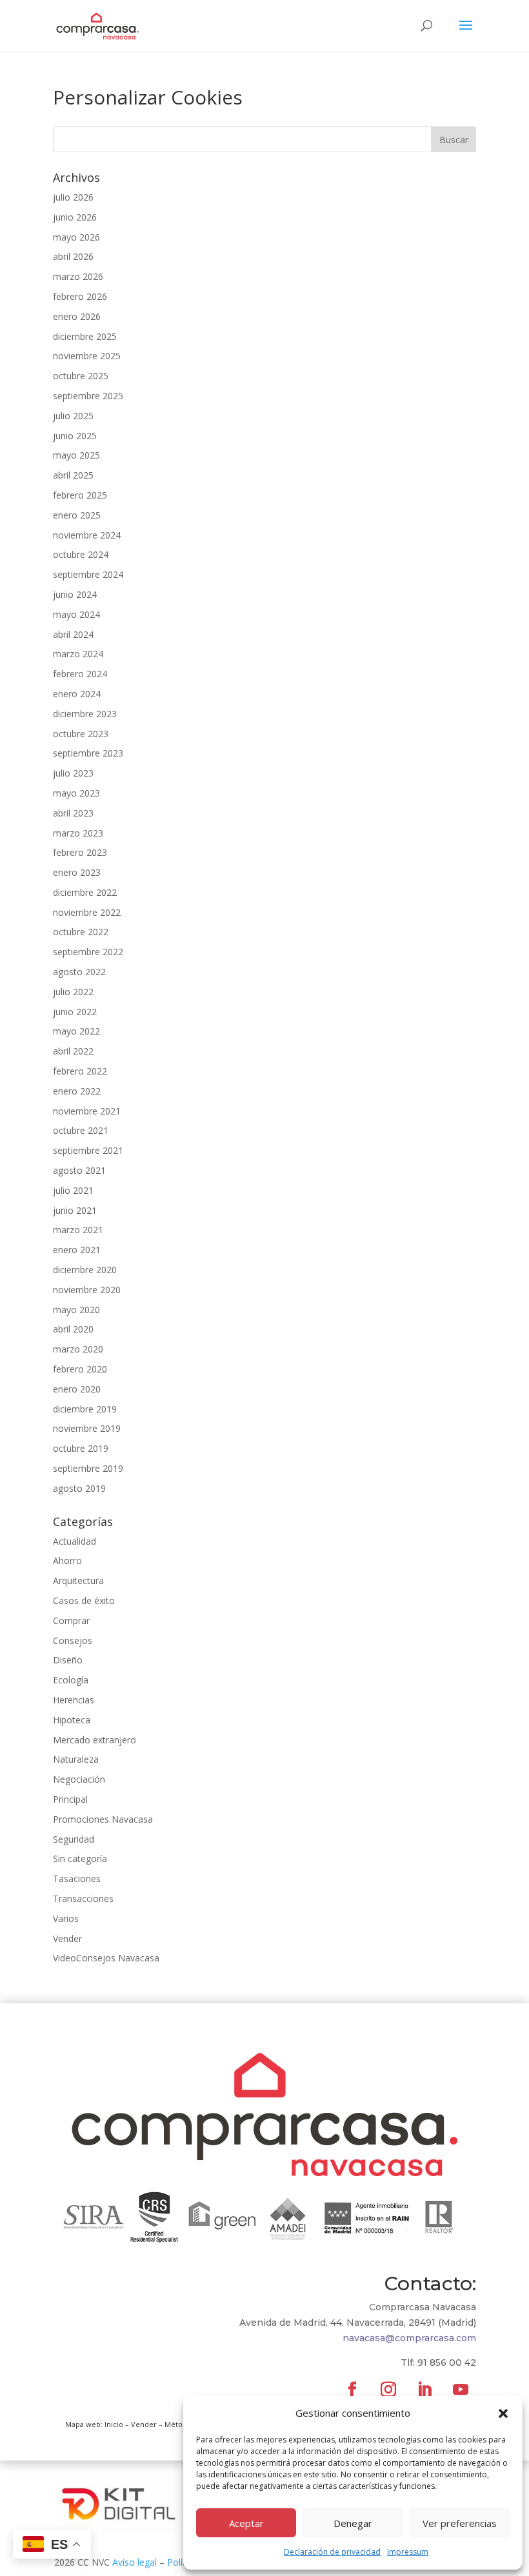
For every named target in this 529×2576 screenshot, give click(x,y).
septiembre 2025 (88, 396)
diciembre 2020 (85, 1270)
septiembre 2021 (88, 1150)
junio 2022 (75, 1012)
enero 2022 (77, 1091)
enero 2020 (77, 1389)
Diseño (68, 1660)
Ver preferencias (460, 2523)
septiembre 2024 (88, 574)
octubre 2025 (81, 376)
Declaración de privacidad (332, 2552)
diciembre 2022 (85, 892)
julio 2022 (73, 992)
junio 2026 (75, 217)
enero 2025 (77, 515)
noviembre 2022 (87, 912)
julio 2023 (73, 773)
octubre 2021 (81, 1130)
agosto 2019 (79, 1488)
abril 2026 (73, 256)
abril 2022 (73, 1051)
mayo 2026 (76, 237)
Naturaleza (76, 1759)
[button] (503, 2413)
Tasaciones (77, 1878)
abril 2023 (73, 813)
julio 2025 (73, 416)
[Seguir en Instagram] (388, 2390)
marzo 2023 (78, 833)
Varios (66, 1918)
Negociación (79, 1779)
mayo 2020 (76, 1310)
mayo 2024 (76, 614)
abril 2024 (73, 634)
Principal (70, 1799)
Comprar (71, 1620)
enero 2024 (77, 694)
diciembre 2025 (85, 336)
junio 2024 (75, 594)
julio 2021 (73, 1190)
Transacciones (83, 1898)
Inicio (114, 2424)
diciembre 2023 (85, 714)
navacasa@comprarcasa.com (409, 2338)
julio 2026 (73, 197)
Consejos (73, 1640)
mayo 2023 (76, 793)
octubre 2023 (81, 734)
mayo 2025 (76, 455)
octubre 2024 (81, 554)
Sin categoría (80, 1858)
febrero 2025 (80, 495)
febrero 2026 (80, 296)
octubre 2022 (81, 932)
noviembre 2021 (87, 1111)
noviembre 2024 (87, 535)
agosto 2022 (79, 972)
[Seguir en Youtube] (461, 2390)
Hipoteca (72, 1720)
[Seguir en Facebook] (352, 2390)
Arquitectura (78, 1580)
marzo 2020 (78, 1349)
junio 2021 (75, 1210)
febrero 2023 (80, 852)
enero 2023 (77, 872)
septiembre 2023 (88, 753)
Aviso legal (135, 2562)
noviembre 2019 (87, 1428)
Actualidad (75, 1541)
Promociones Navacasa (103, 1819)
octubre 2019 (81, 1448)
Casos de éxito (84, 1600)
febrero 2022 (80, 1071)
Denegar (353, 2523)
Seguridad (74, 1839)
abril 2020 (73, 1329)
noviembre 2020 (87, 1290)
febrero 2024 (80, 674)
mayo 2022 (76, 1031)
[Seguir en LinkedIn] (424, 2390)
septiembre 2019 (88, 1468)
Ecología (71, 1680)
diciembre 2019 (85, 1409)
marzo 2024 (78, 654)
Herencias (74, 1700)
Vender (67, 1938)
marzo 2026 (78, 276)
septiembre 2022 (88, 952)
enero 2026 (77, 316)
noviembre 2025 (87, 356)
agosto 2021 (79, 1170)
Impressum (408, 2552)
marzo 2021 (78, 1230)
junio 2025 (75, 436)
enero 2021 (77, 1250)
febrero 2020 (80, 1369)
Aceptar (246, 2523)
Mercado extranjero (95, 1740)
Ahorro (67, 1560)
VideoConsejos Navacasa (106, 1958)
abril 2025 (73, 475)
